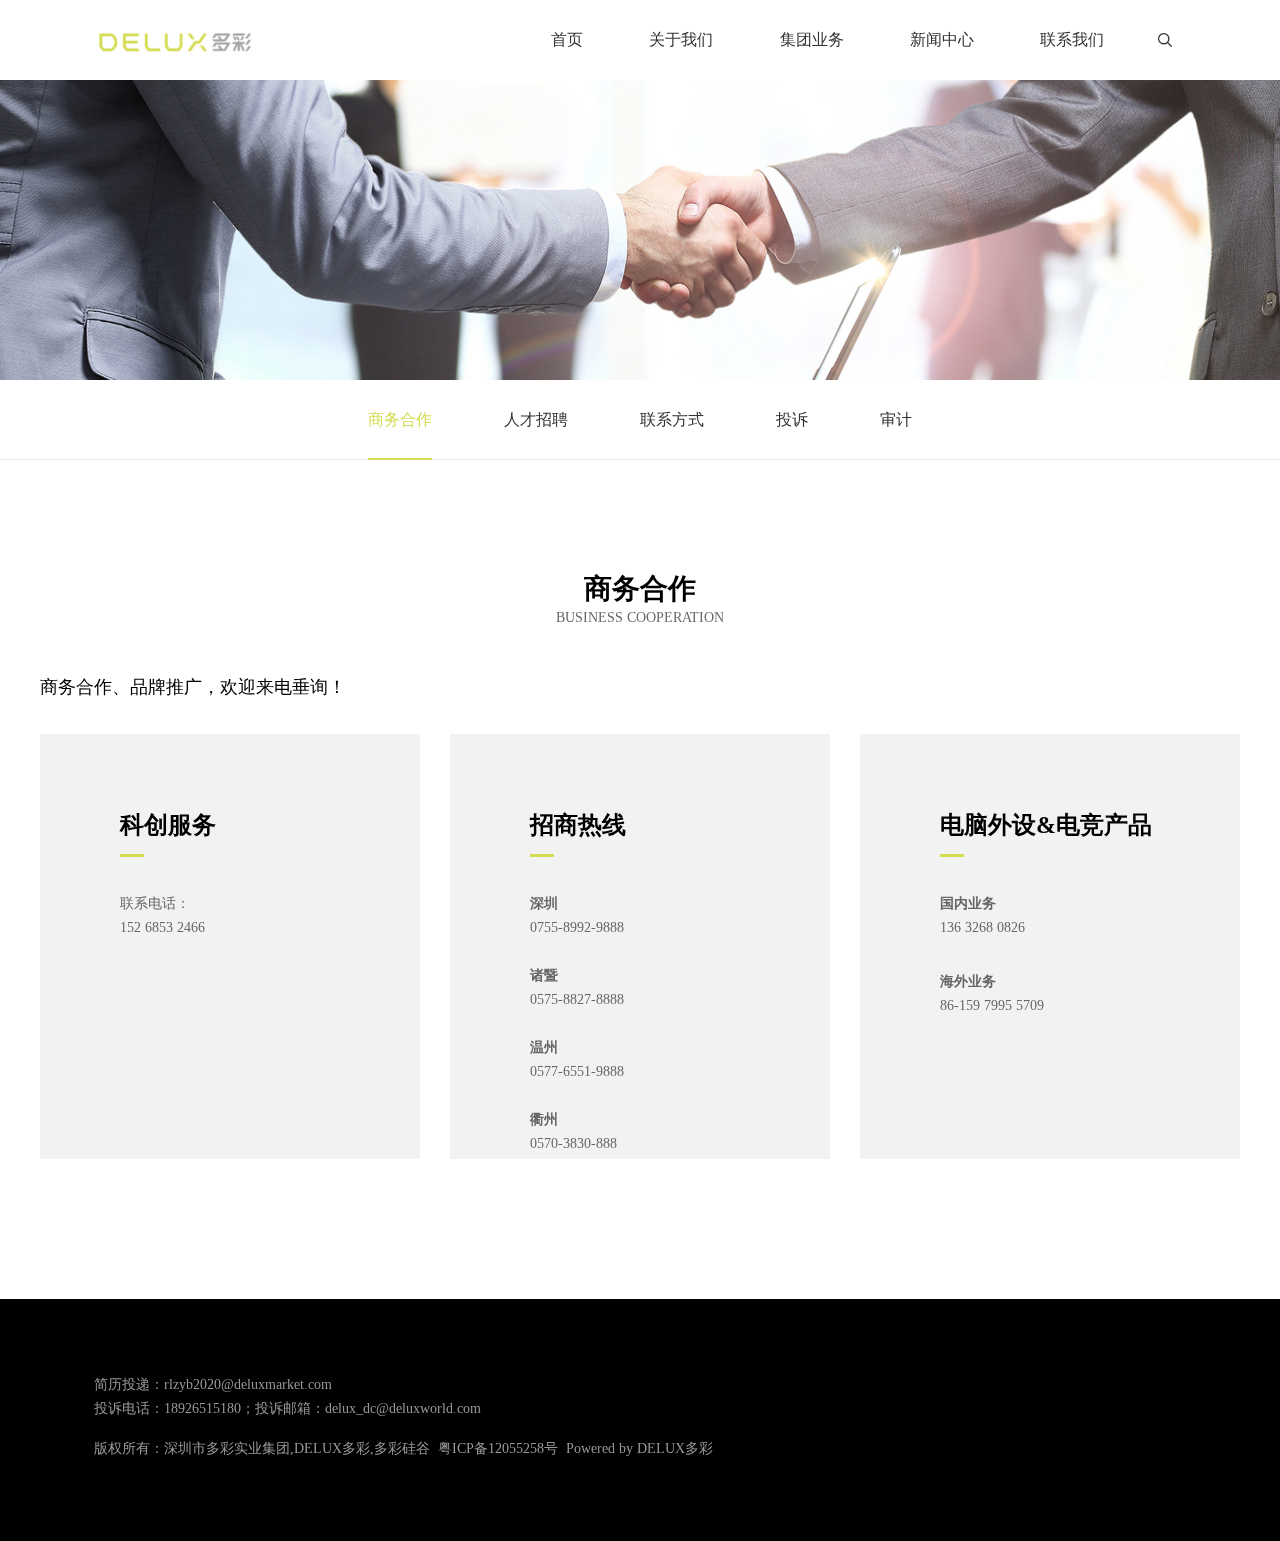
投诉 (792, 419)
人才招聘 (536, 419)
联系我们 (1072, 39)
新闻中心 (942, 39)
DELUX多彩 (675, 1448)
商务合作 (400, 419)
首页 (567, 39)
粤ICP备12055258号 (498, 1448)
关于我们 (681, 39)
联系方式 (672, 419)
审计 (896, 419)
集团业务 (812, 39)
